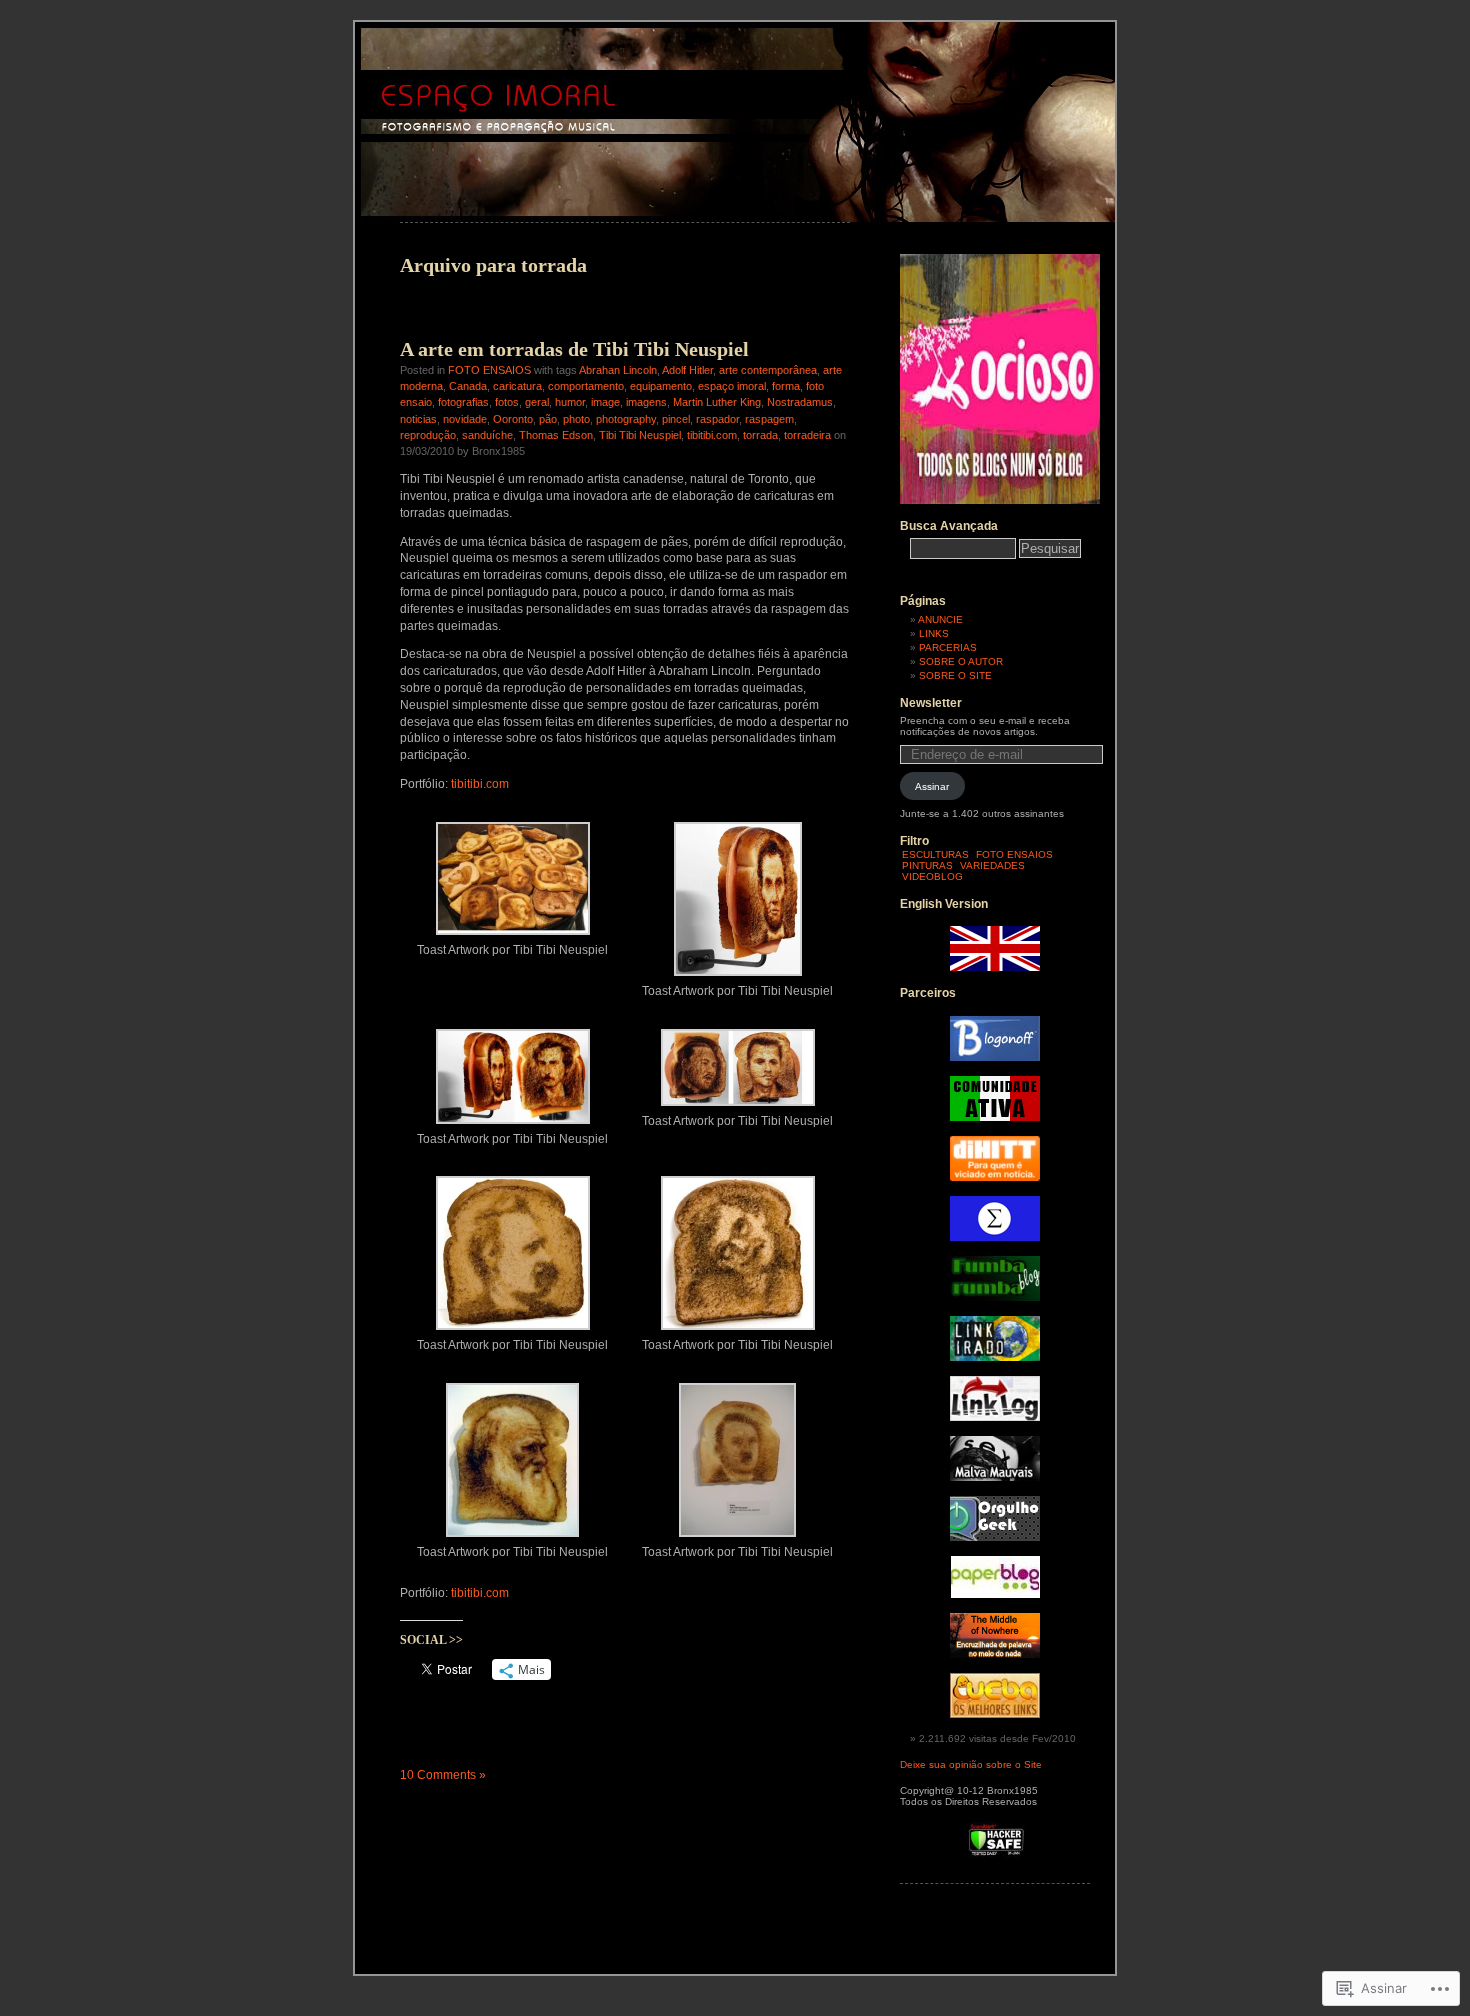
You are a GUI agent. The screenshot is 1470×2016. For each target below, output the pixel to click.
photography (626, 419)
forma (786, 386)
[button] (512, 887)
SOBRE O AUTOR (961, 661)
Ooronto (513, 419)
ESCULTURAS (935, 854)
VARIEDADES (992, 865)
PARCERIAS (948, 647)
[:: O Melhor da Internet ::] (995, 1417)
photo (576, 419)
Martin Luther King (717, 402)
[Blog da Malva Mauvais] (995, 1477)
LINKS (934, 633)
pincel (676, 419)
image (605, 402)
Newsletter (931, 703)
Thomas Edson (556, 435)
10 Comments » (443, 1775)
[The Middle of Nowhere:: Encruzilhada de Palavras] (995, 1654)
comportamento (586, 386)
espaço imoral (732, 386)
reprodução (428, 435)
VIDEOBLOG (932, 876)
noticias (418, 419)
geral (537, 402)
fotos (507, 402)
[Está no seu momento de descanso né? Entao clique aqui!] (1000, 500)
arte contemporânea (768, 370)
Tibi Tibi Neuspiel (640, 435)
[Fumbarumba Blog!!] (995, 1297)
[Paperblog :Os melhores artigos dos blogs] (995, 1594)
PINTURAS (927, 865)
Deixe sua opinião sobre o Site (971, 1764)
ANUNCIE (940, 619)
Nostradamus (800, 402)
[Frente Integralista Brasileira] (995, 1237)
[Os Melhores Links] (995, 1714)
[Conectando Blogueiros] (995, 1177)
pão (548, 419)
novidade (465, 419)
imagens (646, 402)
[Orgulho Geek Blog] (995, 1537)
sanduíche (487, 435)
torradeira (807, 435)
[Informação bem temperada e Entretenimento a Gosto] (995, 1057)
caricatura (517, 386)
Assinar (932, 786)
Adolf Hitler (687, 370)
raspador (717, 419)
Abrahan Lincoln (618, 370)
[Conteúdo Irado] (995, 1357)
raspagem (769, 419)
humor (570, 402)
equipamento (661, 386)
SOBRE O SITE (955, 675)
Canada (468, 386)
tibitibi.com (712, 435)
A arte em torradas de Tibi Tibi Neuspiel (574, 349)
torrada (760, 435)
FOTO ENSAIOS (489, 370)
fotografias (463, 402)
